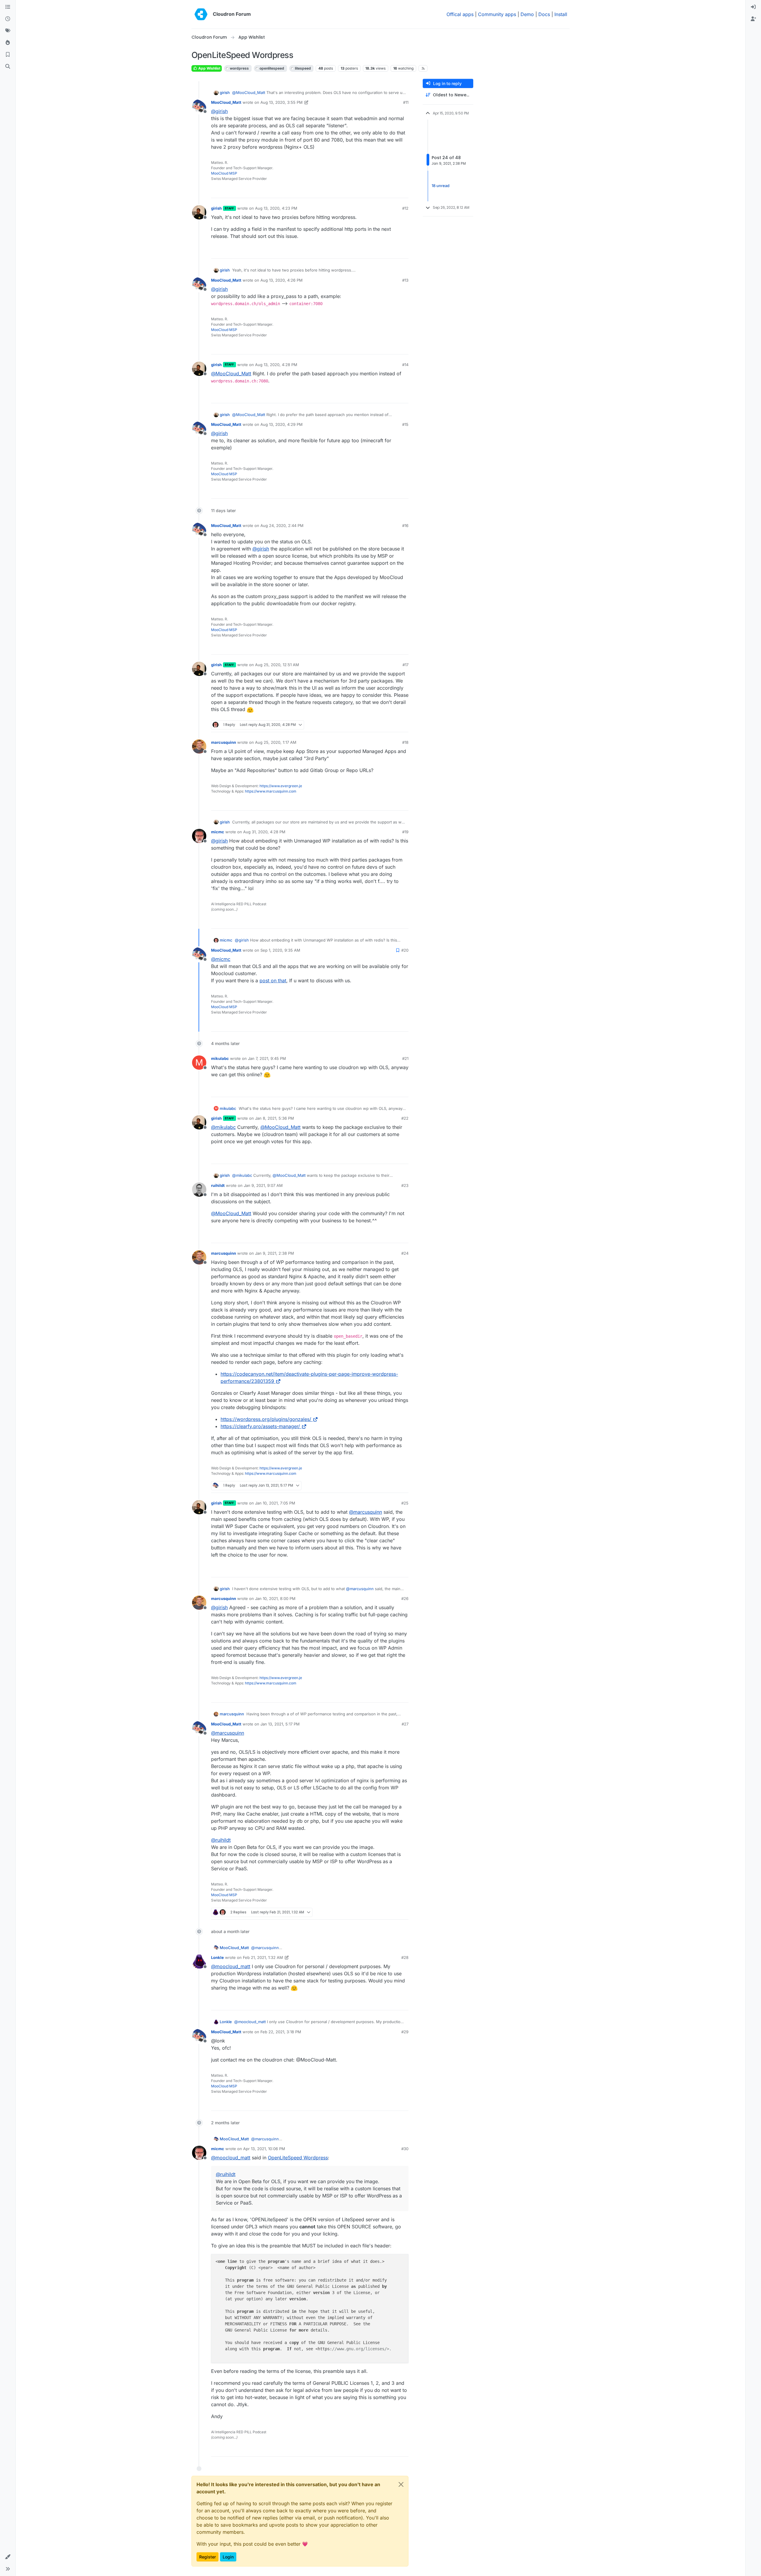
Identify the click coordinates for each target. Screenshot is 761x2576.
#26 (405, 1598)
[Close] (401, 2484)
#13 (405, 280)
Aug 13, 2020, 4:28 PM (276, 365)
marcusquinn (224, 742)
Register (207, 2557)
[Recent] (8, 19)
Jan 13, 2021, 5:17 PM (280, 1724)
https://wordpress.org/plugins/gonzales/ (266, 1419)
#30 (405, 2149)
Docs (544, 14)
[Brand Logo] (201, 14)
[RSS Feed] (423, 68)
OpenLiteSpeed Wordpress (298, 2158)
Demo (527, 14)
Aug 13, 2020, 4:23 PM (276, 208)
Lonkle (217, 1957)
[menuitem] (753, 7)
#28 (405, 1957)
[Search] (8, 67)
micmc (218, 832)
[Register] (753, 19)
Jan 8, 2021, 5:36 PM (275, 1118)
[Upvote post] (394, 191)
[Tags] (8, 31)
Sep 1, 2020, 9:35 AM (280, 950)
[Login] (753, 7)
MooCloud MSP (224, 173)
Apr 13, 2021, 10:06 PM (264, 2149)
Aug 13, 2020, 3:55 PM (282, 102)
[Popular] (8, 43)
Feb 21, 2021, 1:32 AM (263, 1957)
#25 (405, 1503)
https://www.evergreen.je (281, 786)
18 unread (441, 186)
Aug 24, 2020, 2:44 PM (282, 525)
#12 (405, 208)
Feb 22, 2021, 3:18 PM (281, 2032)
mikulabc (220, 1058)
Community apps (497, 14)
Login (228, 2557)
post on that (273, 980)
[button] (8, 2557)
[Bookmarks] (8, 55)
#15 (405, 424)
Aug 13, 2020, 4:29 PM (282, 424)
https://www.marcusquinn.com (271, 791)
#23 (405, 1185)
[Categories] (8, 7)
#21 (405, 1058)
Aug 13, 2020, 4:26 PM (282, 280)
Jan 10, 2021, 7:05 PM (275, 1503)
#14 (405, 365)
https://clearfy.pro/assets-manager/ (260, 1426)
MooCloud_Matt (226, 102)
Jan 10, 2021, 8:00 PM (275, 1598)
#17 (405, 665)
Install (561, 14)
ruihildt (218, 1185)
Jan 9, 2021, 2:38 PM (275, 1253)
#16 (405, 525)
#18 (405, 742)
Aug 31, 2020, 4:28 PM (264, 832)
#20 (405, 950)
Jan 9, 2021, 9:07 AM (263, 1185)
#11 (406, 102)
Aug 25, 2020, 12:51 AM (277, 665)
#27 (405, 1724)
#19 (405, 832)
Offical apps (460, 14)
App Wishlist (209, 68)
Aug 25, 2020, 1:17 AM (276, 742)
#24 (405, 1253)
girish (225, 92)
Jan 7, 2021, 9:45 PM (267, 1058)
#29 (405, 2032)
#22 (405, 1118)
